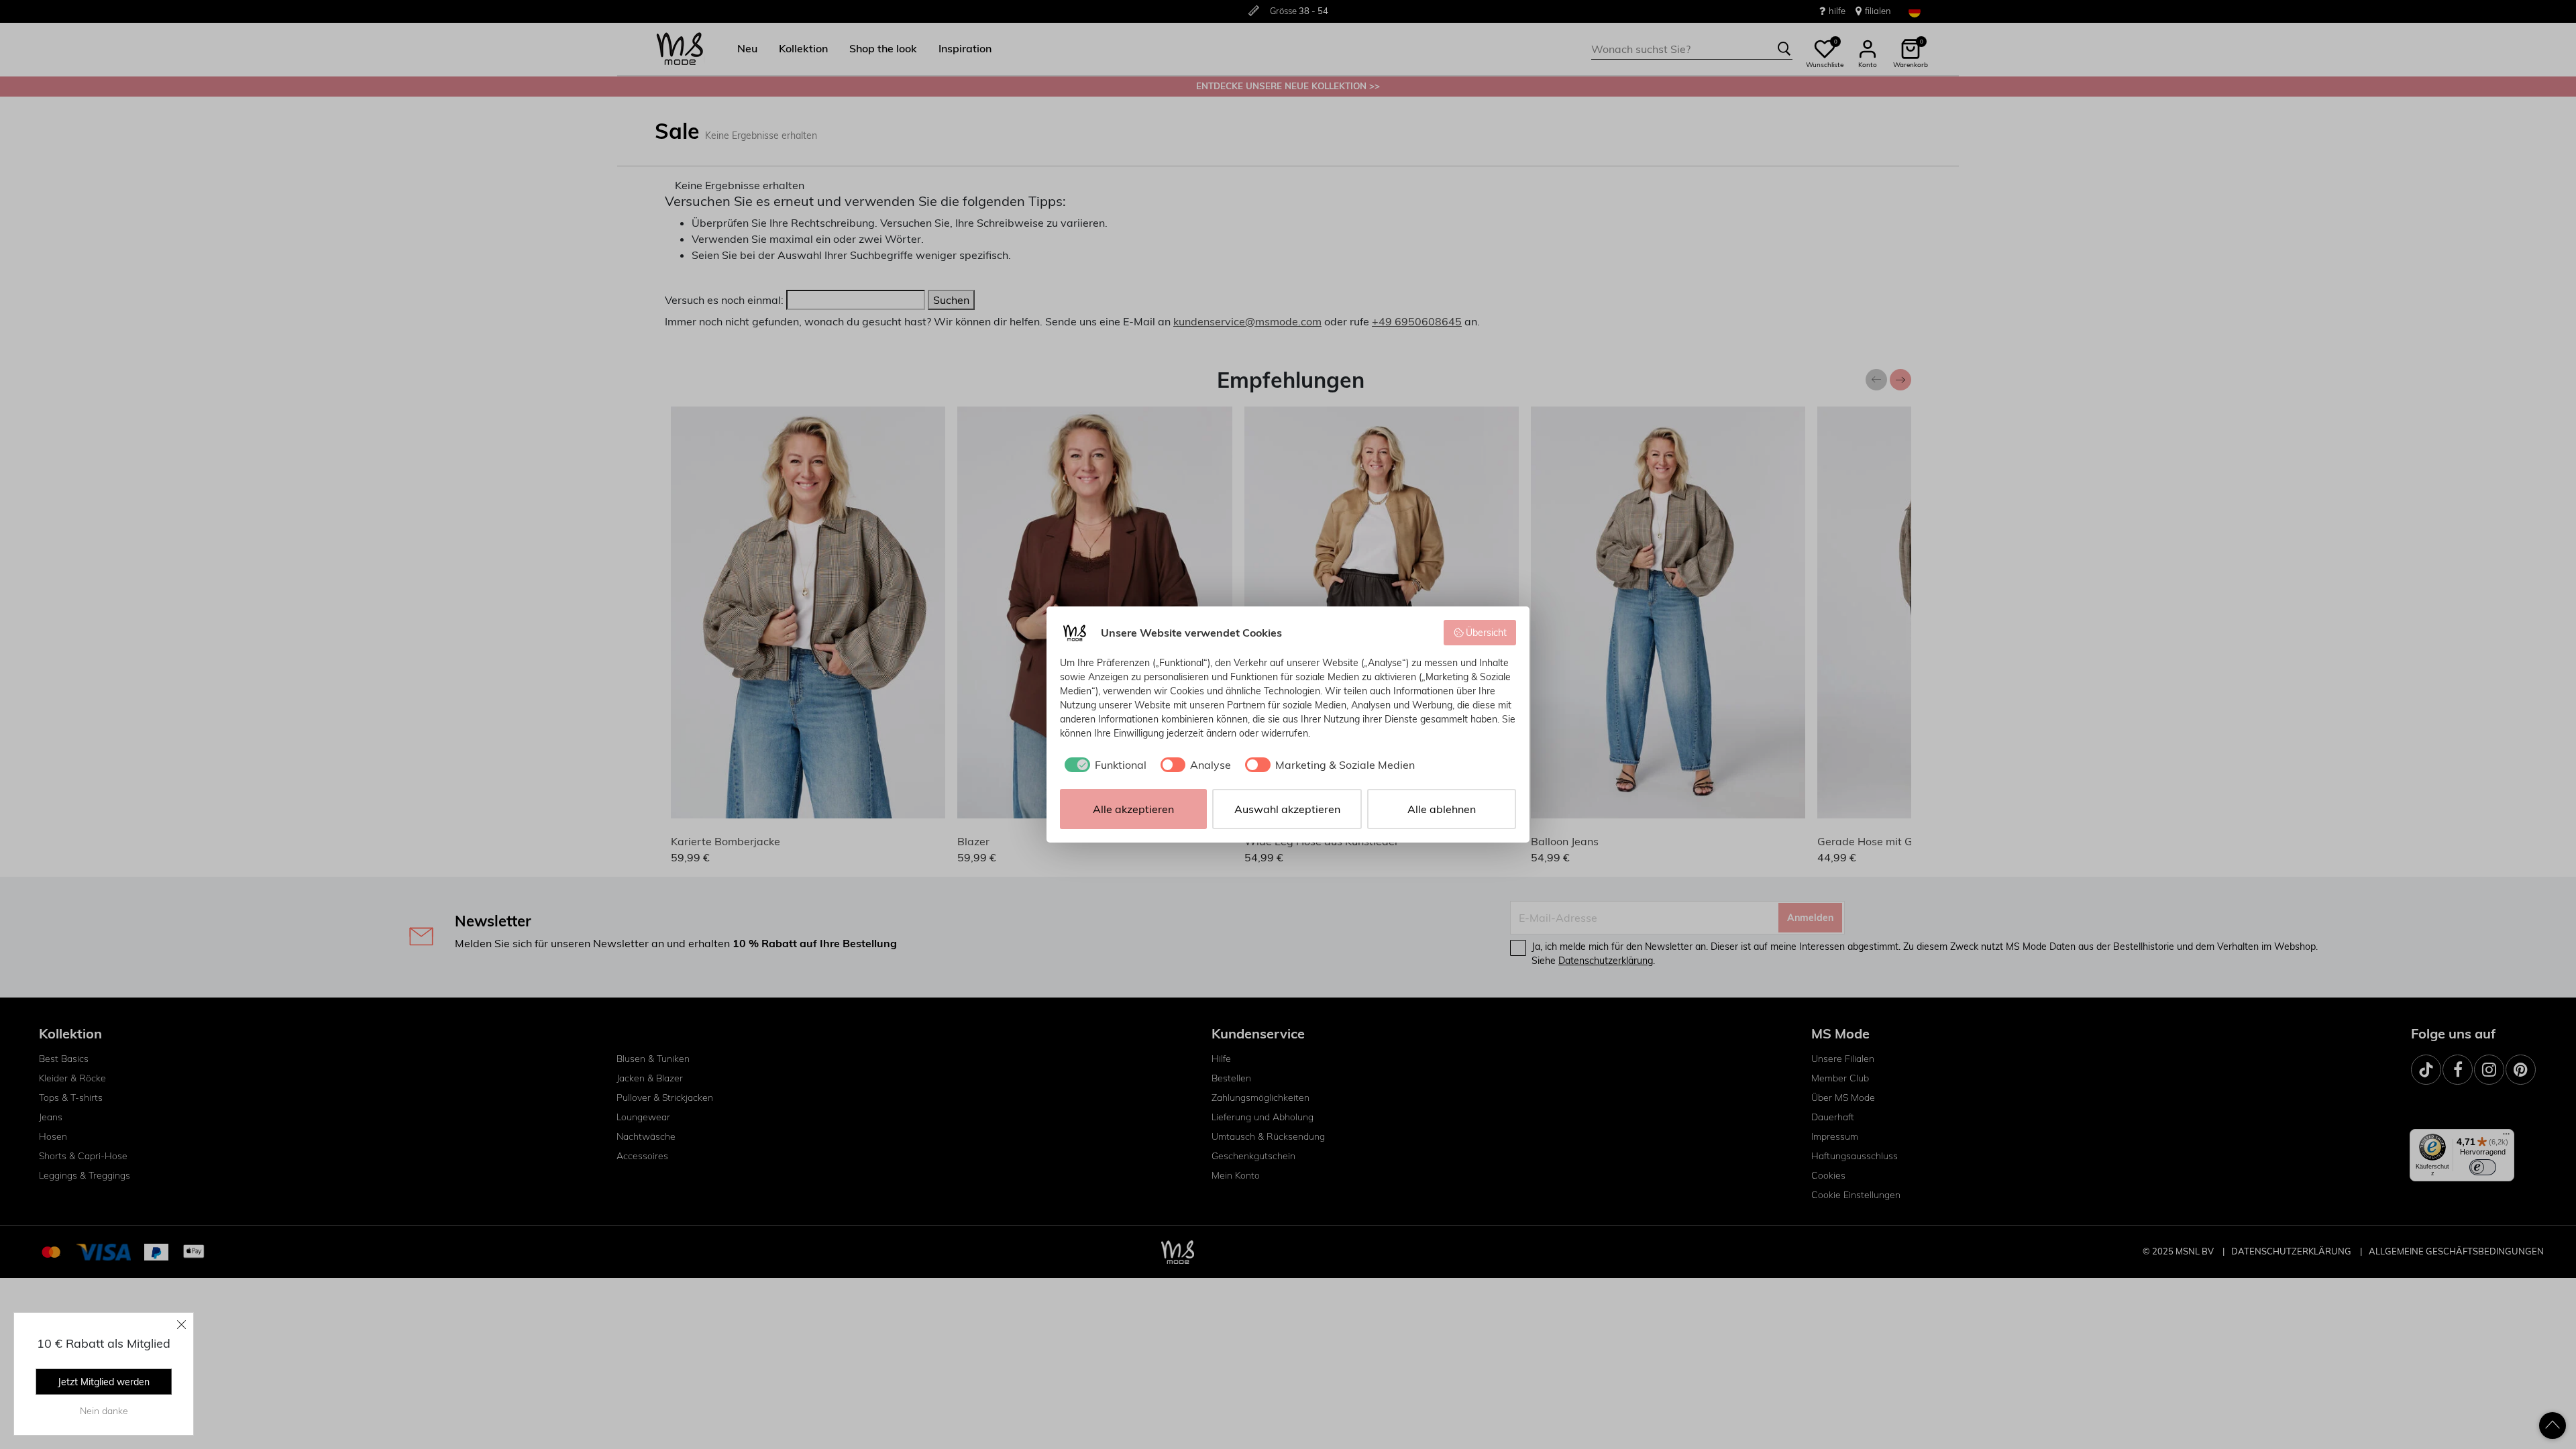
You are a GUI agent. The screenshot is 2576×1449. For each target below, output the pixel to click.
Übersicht (1486, 633)
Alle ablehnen (1442, 809)
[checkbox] (1103, 765)
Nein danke (104, 1411)
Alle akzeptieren (1133, 809)
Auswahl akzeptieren (1287, 809)
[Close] (182, 1324)
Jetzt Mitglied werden (104, 1382)
